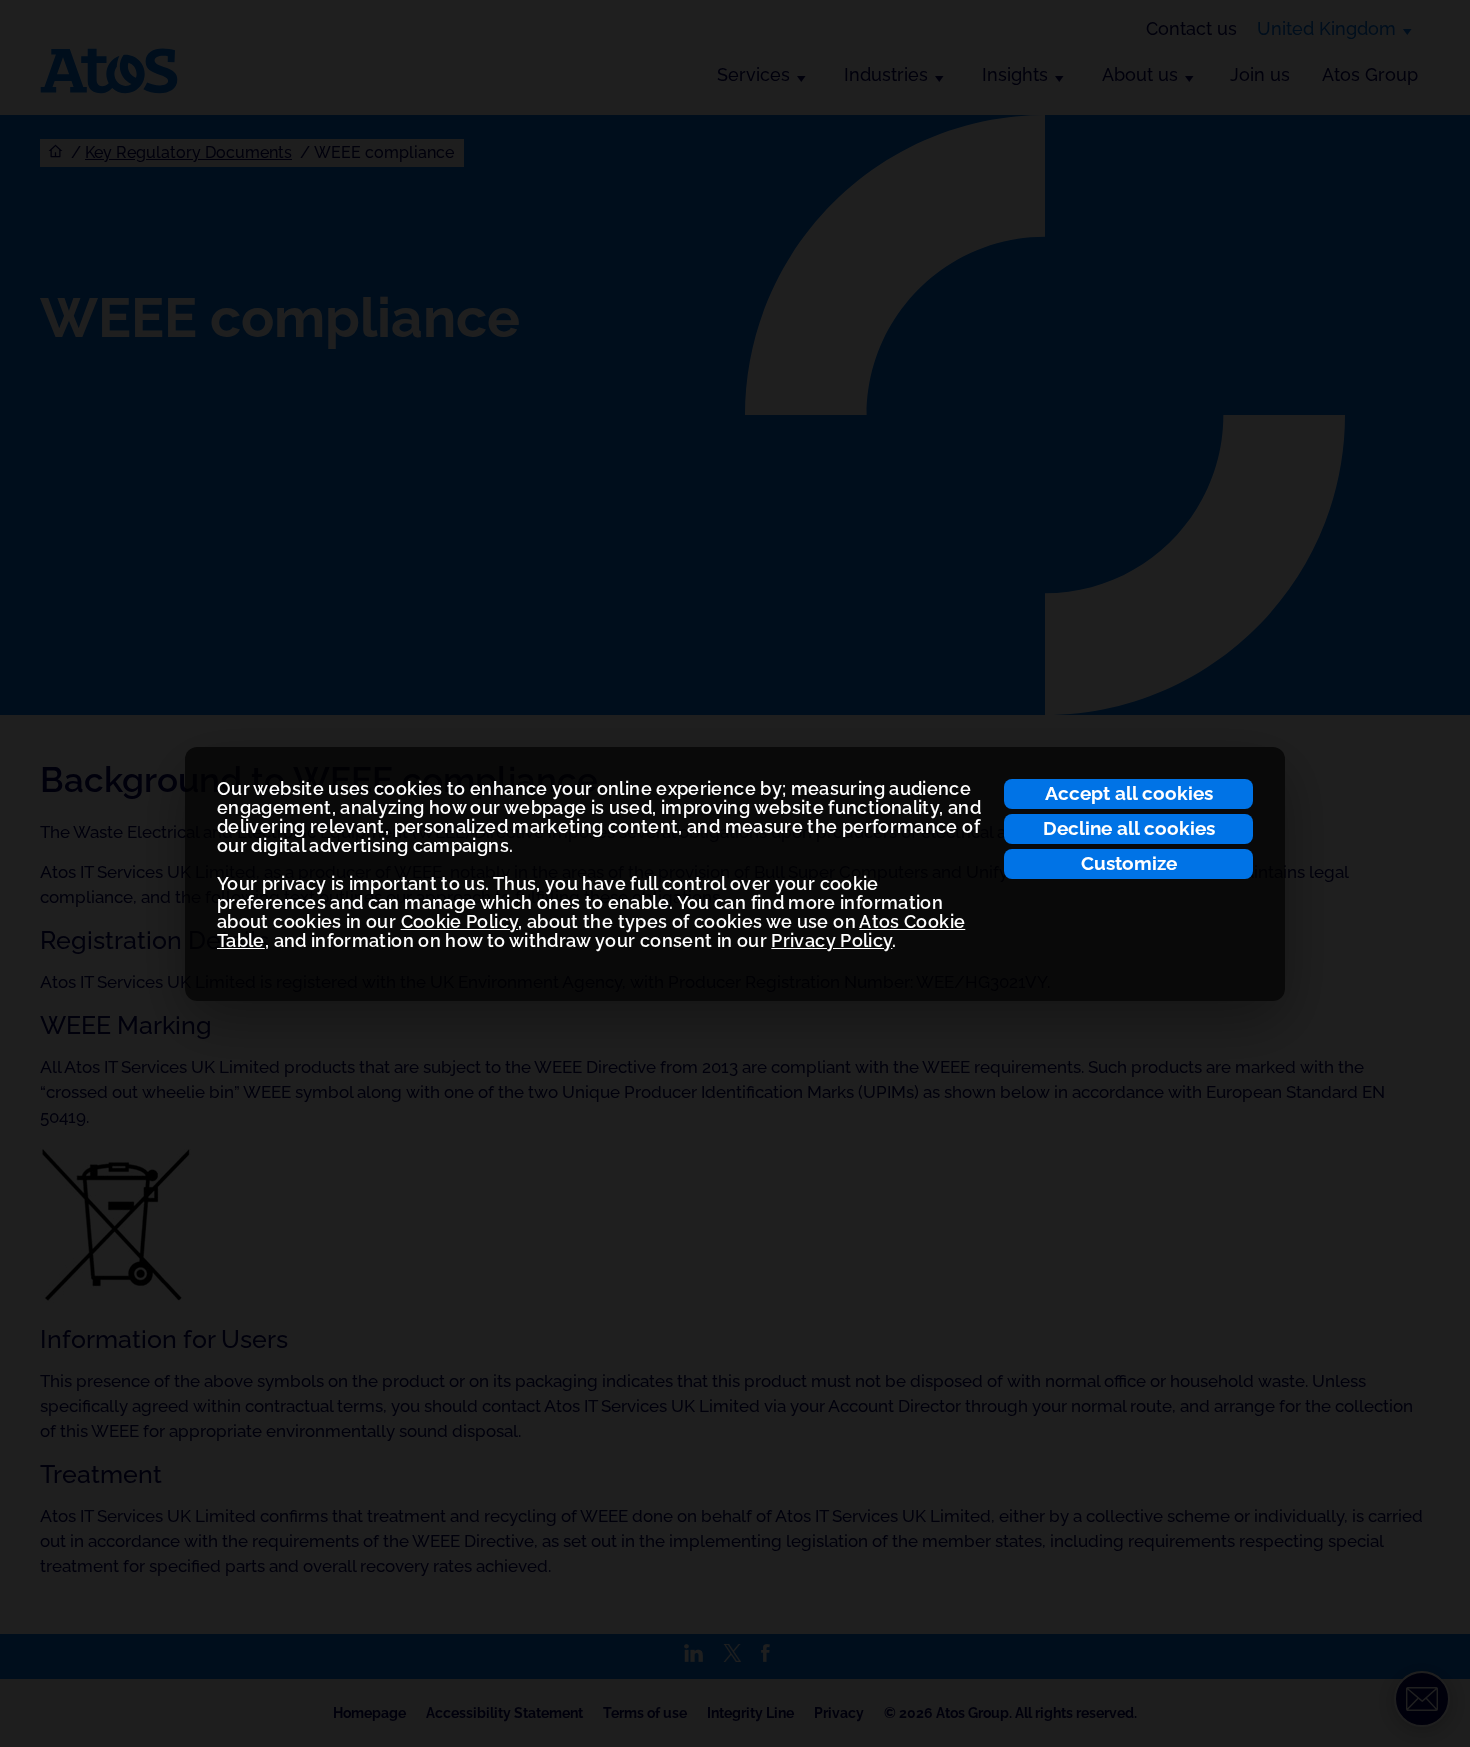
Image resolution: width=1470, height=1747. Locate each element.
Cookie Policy (460, 921)
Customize (1129, 863)
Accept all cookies (1129, 793)
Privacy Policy (831, 940)
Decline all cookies (1129, 828)
